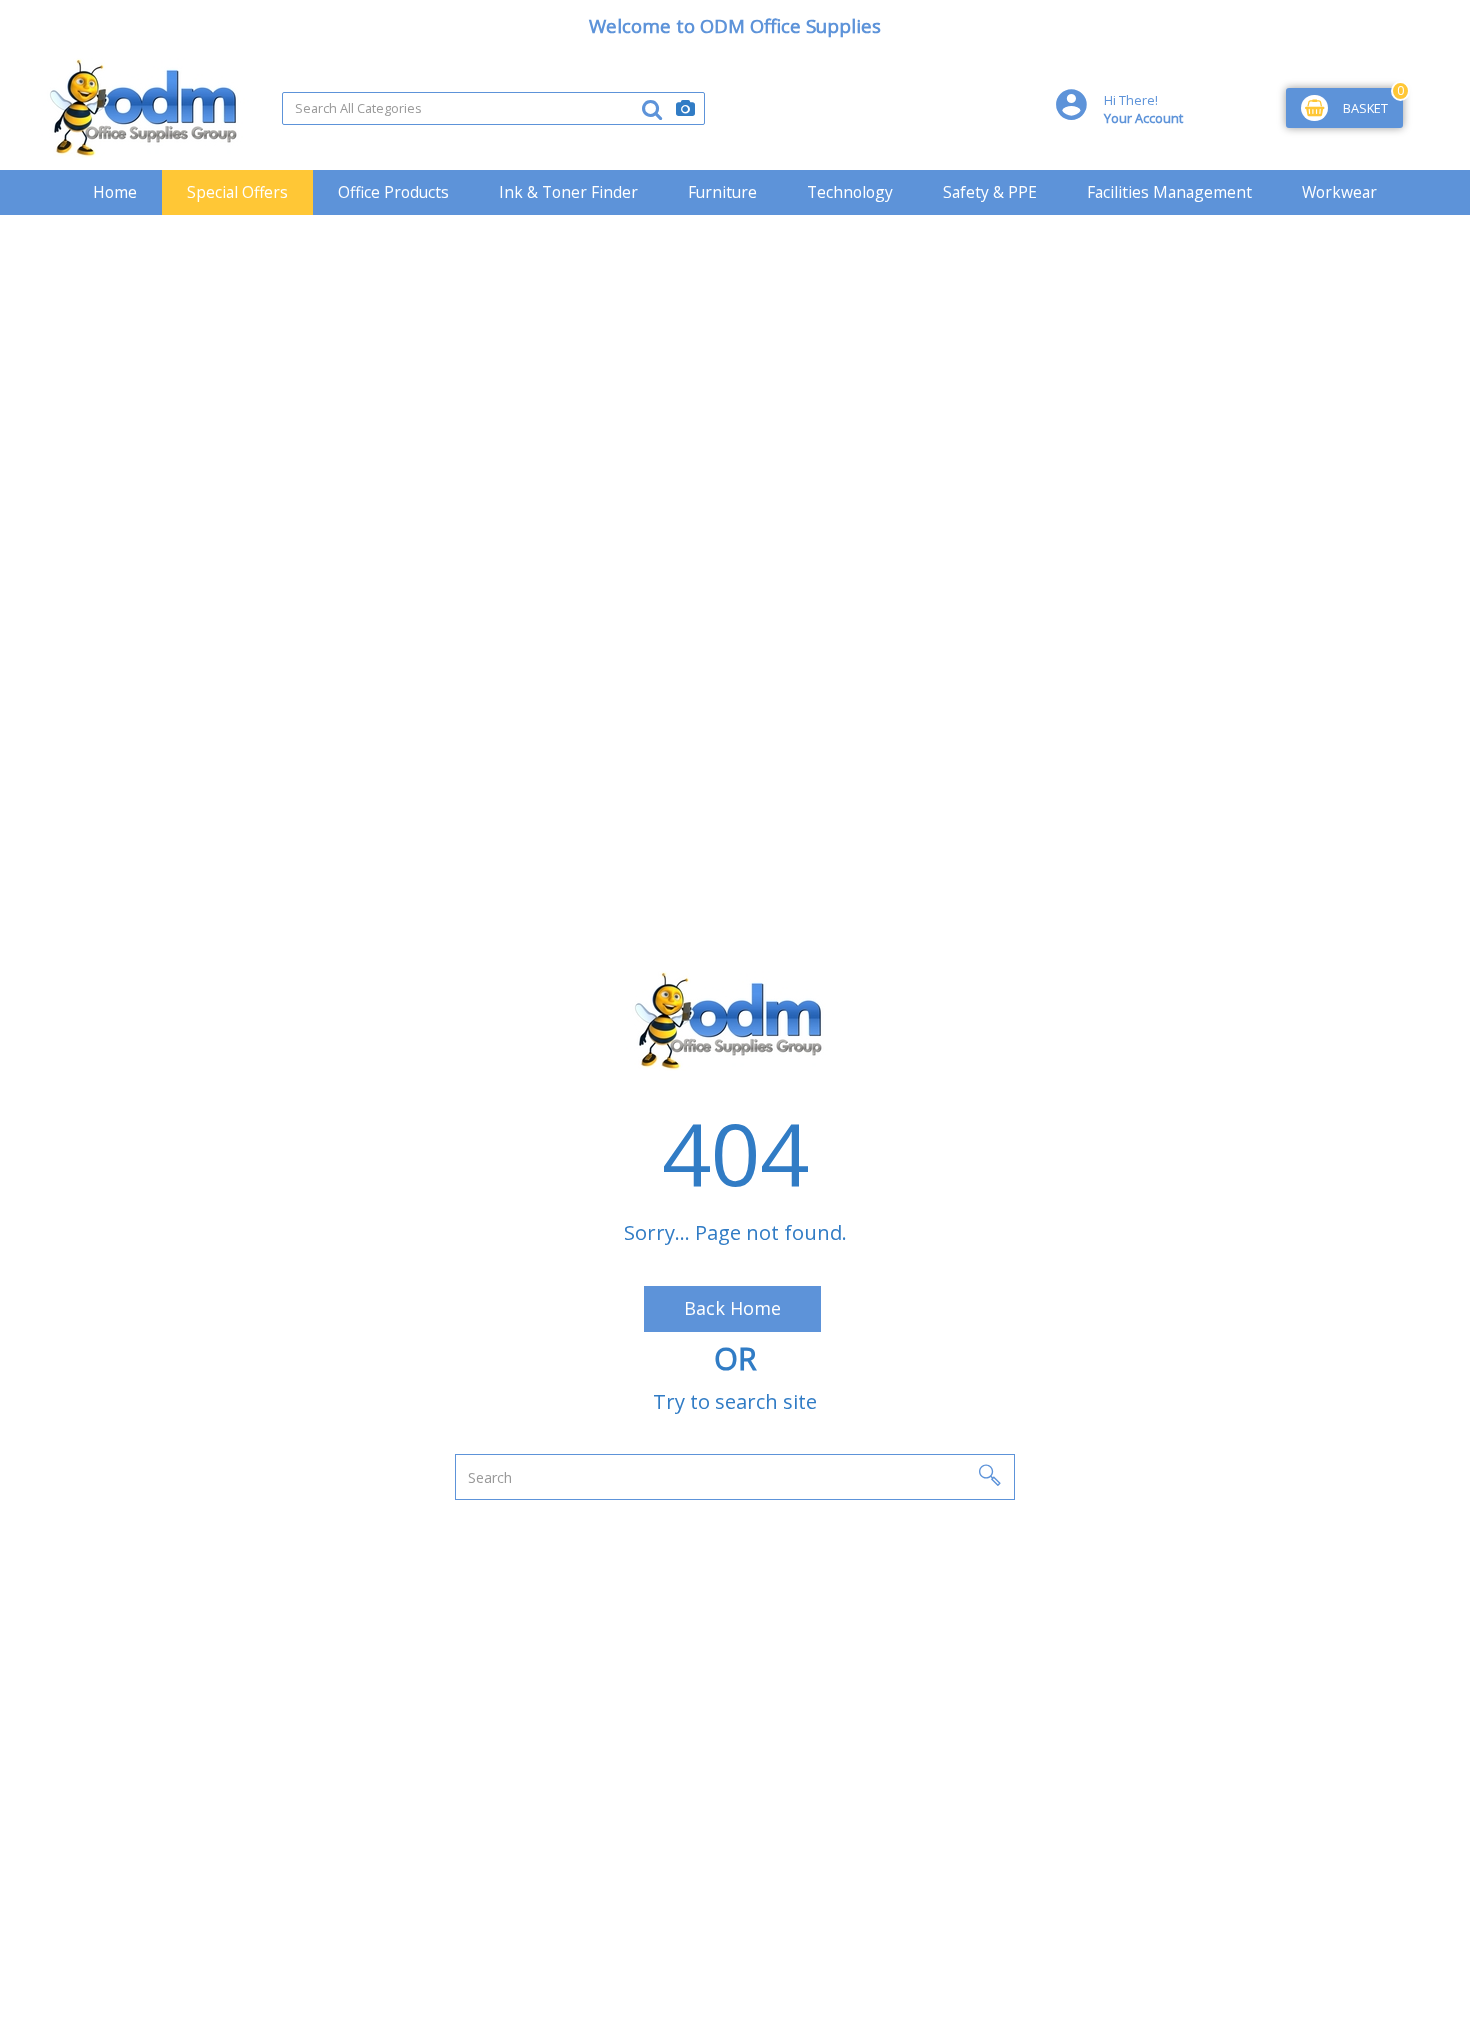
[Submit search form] (652, 108)
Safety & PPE (990, 192)
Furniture (722, 192)
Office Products (393, 192)
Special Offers (237, 192)
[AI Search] (685, 108)
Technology (850, 192)
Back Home (732, 1308)
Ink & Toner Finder (568, 192)
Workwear (1339, 192)
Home (115, 192)
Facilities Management (1169, 192)
